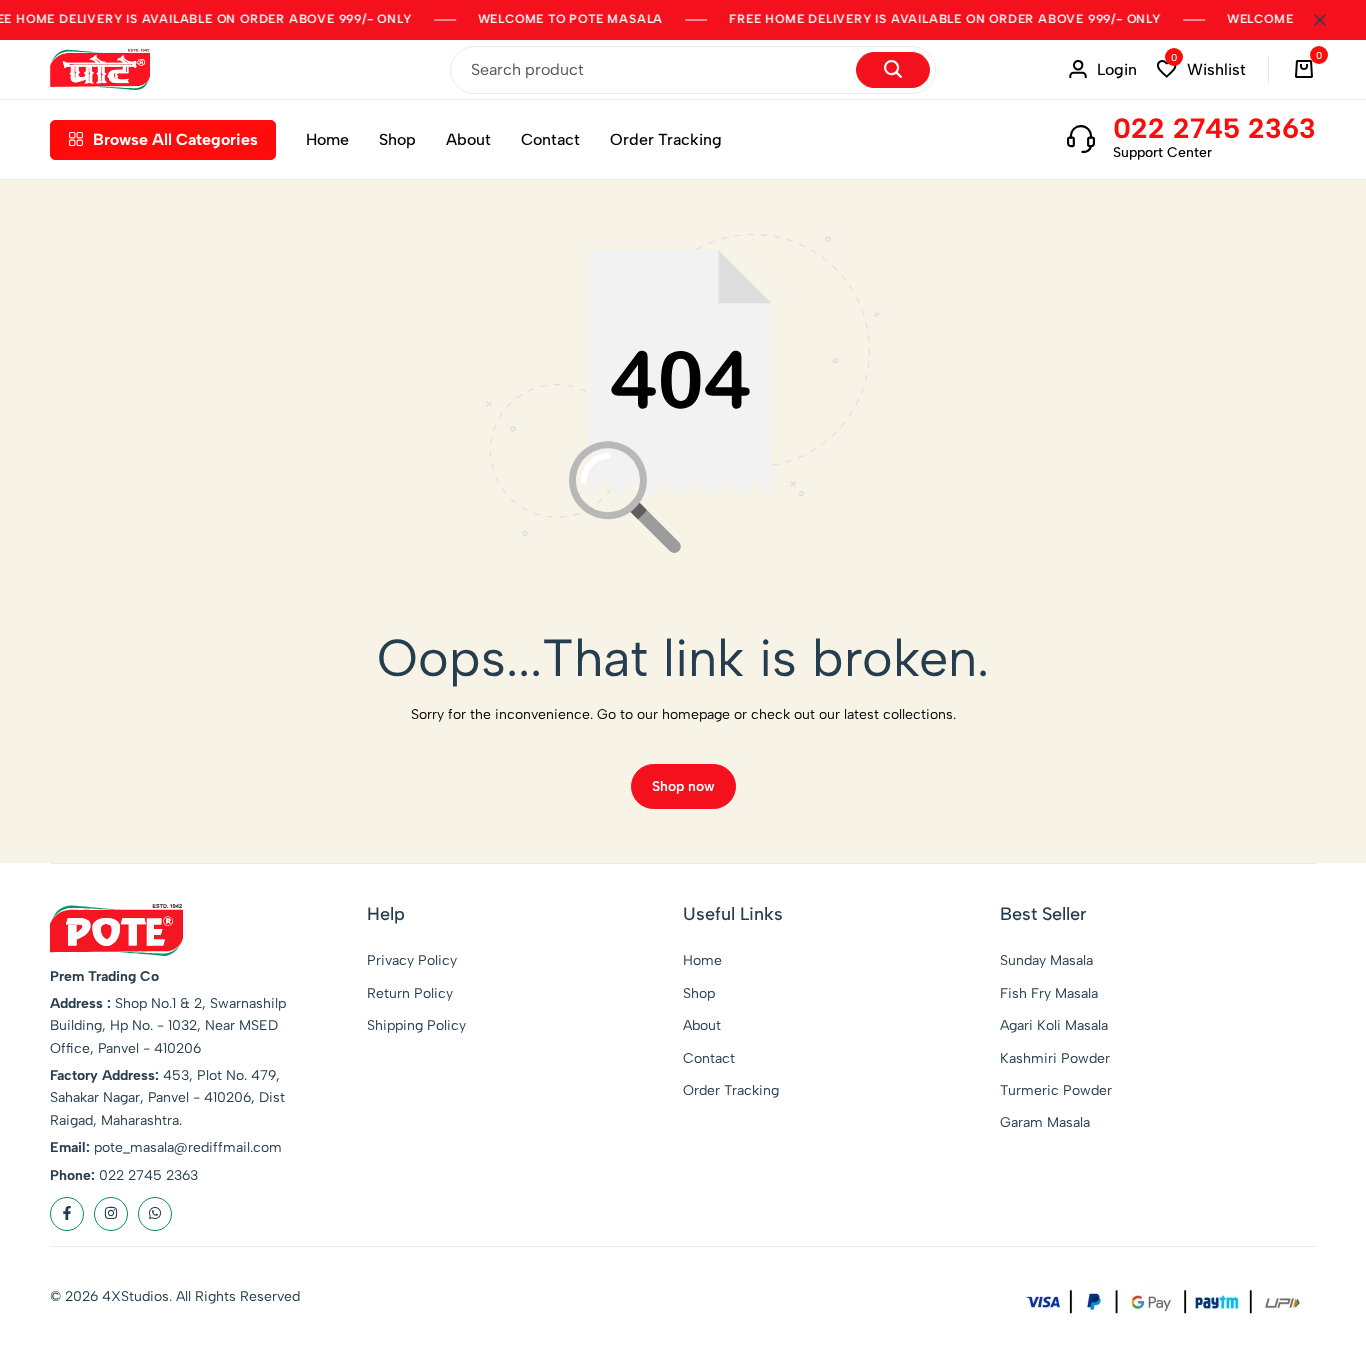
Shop (397, 139)
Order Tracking (666, 139)
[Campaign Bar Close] (1330, 20)
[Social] (67, 1214)
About (468, 139)
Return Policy (410, 993)
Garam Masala (1045, 1122)
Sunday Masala (1046, 960)
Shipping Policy (416, 1025)
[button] (1201, 69)
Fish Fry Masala (1049, 993)
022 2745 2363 (1214, 128)
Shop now (683, 786)
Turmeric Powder (1056, 1090)
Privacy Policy (412, 960)
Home (327, 139)
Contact (550, 139)
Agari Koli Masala (1054, 1025)
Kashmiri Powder (1055, 1058)
